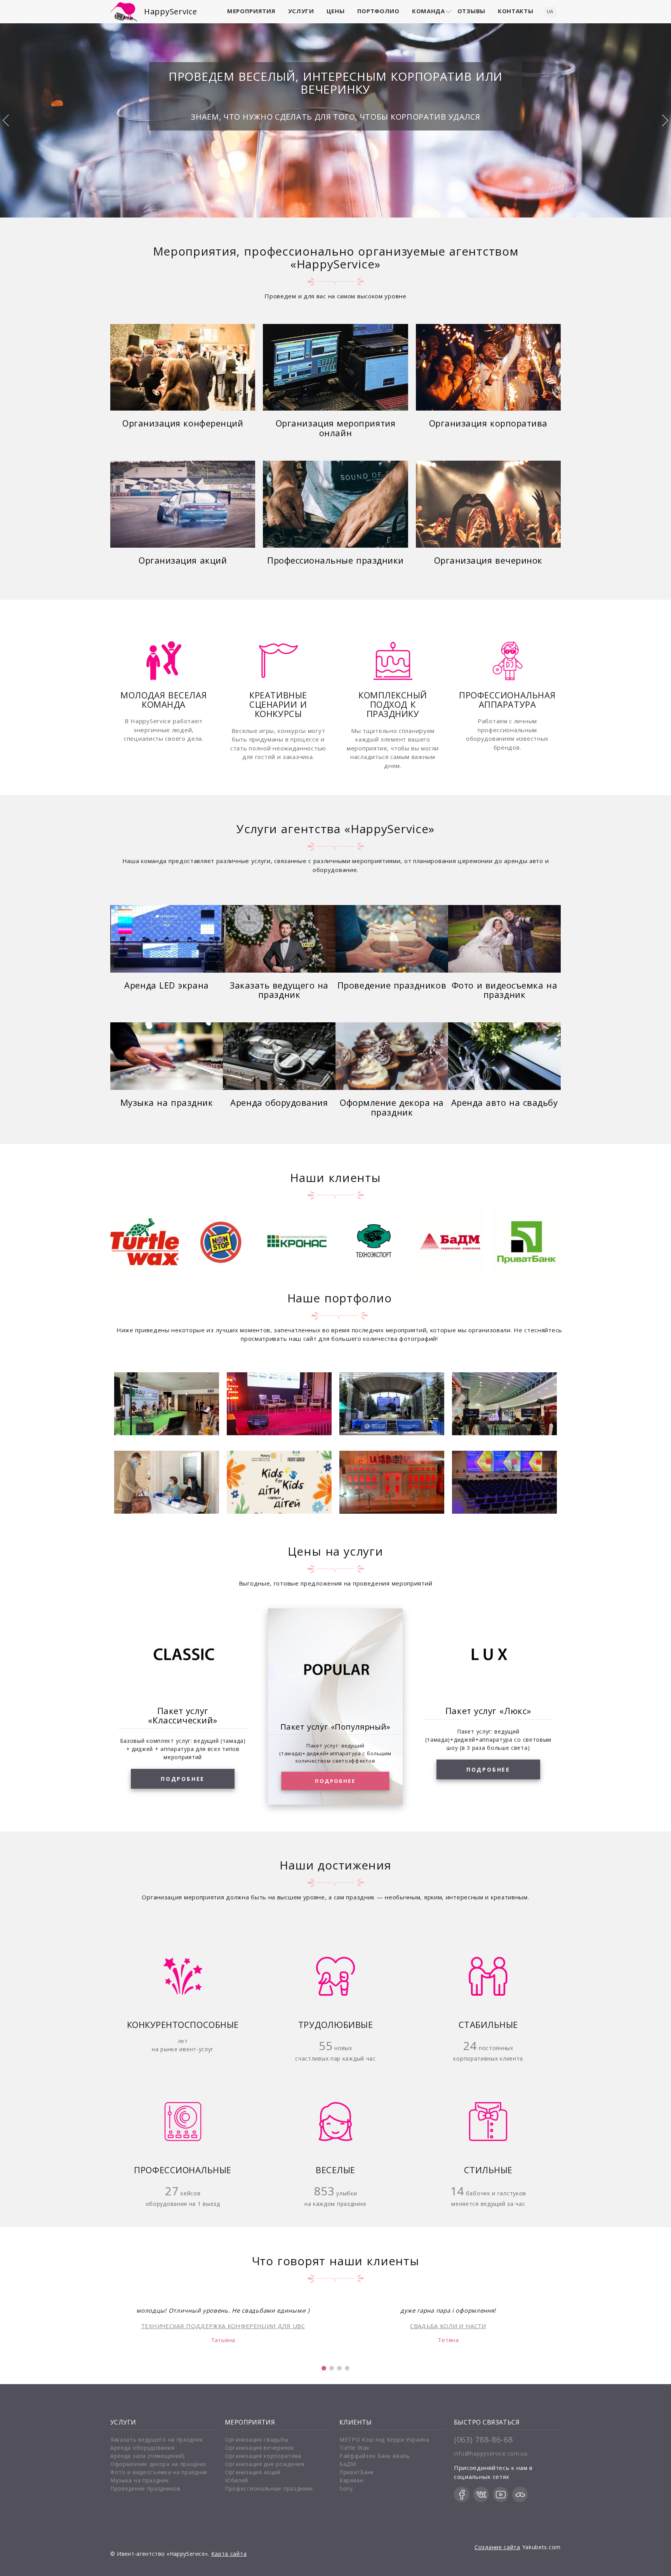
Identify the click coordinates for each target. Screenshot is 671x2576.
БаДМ (348, 2464)
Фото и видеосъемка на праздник (504, 990)
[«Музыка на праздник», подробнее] (167, 1056)
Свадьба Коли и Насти (448, 2326)
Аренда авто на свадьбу (505, 1103)
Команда (429, 11)
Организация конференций (183, 424)
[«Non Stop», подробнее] (145, 1242)
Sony (346, 2488)
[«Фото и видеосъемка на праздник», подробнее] (504, 939)
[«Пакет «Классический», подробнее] (183, 1655)
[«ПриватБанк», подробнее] (450, 1242)
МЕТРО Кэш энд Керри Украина (384, 2439)
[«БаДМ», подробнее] (374, 1242)
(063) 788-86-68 (483, 2439)
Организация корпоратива (488, 424)
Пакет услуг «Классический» (183, 1715)
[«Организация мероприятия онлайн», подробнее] (335, 367)
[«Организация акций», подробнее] (183, 504)
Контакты (516, 11)
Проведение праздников (392, 986)
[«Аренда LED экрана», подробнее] (167, 939)
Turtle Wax (354, 2448)
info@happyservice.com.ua (491, 2453)
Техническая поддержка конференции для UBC (223, 2326)
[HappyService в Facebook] (462, 2494)
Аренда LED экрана (166, 986)
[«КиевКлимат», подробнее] (526, 1242)
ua (550, 11)
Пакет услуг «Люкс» (488, 1711)
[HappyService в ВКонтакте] (481, 2494)
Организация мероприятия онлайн (335, 428)
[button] (324, 2368)
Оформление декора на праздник (392, 1108)
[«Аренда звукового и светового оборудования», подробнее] (279, 1056)
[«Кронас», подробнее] (221, 1242)
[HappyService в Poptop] (520, 2494)
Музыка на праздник (167, 1103)
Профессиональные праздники (335, 561)
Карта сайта (229, 2554)
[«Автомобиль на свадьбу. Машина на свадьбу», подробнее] (504, 1056)
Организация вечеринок (488, 561)
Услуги (301, 11)
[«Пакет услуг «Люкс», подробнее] (488, 1655)
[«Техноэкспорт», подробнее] (297, 1242)
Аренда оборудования (279, 1103)
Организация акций (183, 561)
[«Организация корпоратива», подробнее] (488, 367)
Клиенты (356, 2422)
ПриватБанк (357, 2472)
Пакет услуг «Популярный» (335, 1726)
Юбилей (236, 2480)
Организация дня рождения (265, 2464)
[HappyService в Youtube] (501, 2494)
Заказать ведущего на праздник (279, 990)
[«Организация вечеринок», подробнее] (488, 504)
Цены (336, 11)
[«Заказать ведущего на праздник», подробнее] (279, 939)
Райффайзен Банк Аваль (375, 2456)
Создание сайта (497, 2547)
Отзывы (471, 11)
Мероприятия (251, 11)
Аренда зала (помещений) (148, 2456)
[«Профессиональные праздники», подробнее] (335, 504)
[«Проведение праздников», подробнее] (392, 939)
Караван (351, 2480)
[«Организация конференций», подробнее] (183, 367)
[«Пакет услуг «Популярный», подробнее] (335, 1671)
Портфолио (378, 11)
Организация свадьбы (256, 2439)
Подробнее (183, 1779)
